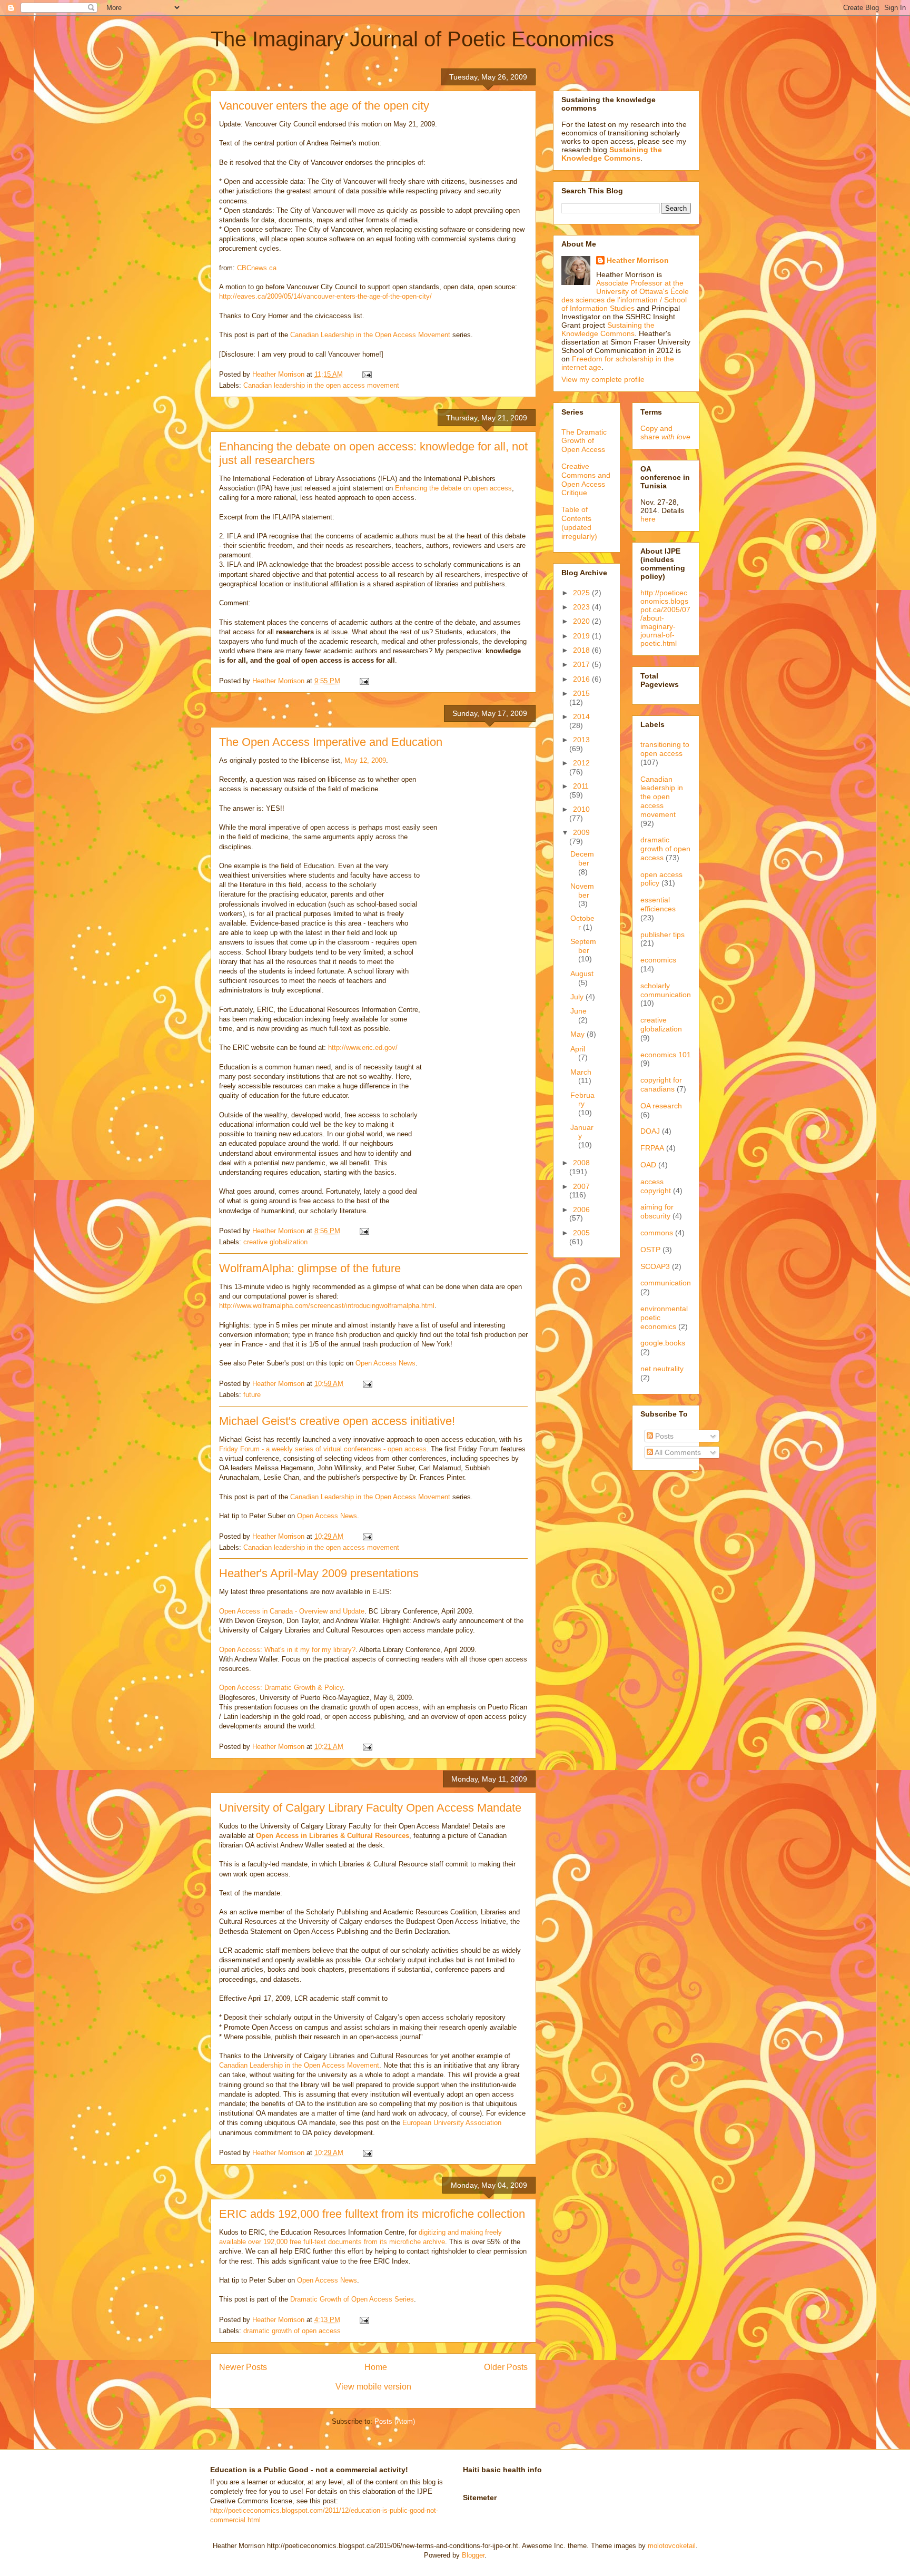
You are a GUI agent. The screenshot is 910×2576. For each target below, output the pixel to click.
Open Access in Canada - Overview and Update (292, 1611)
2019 (582, 636)
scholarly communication (666, 990)
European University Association (452, 2123)
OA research (661, 1106)
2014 (581, 716)
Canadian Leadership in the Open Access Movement (370, 335)
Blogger (473, 2555)
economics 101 (666, 1055)
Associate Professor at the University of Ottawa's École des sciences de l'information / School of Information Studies (625, 296)
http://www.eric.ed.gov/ (363, 1048)
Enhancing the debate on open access (453, 488)
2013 (581, 740)
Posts (663, 1436)
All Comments (677, 1452)
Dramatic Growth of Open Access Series (352, 2299)
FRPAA (652, 1148)
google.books (663, 1343)
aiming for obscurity (657, 1211)
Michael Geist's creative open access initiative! (337, 1421)
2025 (582, 593)
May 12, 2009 (365, 760)
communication (666, 1283)
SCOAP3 (655, 1266)
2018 (582, 650)
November (582, 891)
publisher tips (662, 935)
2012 (581, 763)
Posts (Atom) (395, 2421)
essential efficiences (658, 904)
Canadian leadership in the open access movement (321, 385)
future (252, 1395)
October (582, 923)
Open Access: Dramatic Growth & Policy (281, 1688)
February (582, 1100)
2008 (581, 1163)
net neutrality (662, 1369)
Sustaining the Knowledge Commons (608, 329)
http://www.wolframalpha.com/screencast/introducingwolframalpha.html (327, 1306)
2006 (581, 1210)
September (583, 946)
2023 (582, 607)
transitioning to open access (665, 749)
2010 (581, 809)
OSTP (650, 1250)
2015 (581, 693)
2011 (581, 786)
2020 (582, 621)
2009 (581, 832)
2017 (582, 664)
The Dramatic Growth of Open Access (584, 441)
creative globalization (275, 1242)
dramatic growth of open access (292, 2331)
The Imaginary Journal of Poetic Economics (412, 39)
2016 (582, 679)
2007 (581, 1186)
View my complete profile (603, 379)
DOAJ (650, 1131)
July (578, 997)
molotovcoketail (672, 2546)
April (578, 1049)
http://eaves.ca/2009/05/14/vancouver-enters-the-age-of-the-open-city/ (325, 296)
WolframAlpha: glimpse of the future (310, 1268)
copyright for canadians (661, 1084)
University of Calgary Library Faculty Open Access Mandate (370, 1808)
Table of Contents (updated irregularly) (579, 523)
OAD (648, 1165)
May (578, 1034)
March (581, 1072)
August (582, 974)
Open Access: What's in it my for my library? (287, 1650)
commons (657, 1233)
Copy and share (665, 432)
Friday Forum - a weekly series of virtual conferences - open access (323, 1449)
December (582, 858)
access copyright (656, 1186)
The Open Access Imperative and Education (331, 742)
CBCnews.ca (257, 268)
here (648, 519)
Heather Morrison (638, 260)
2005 (581, 1233)
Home (376, 2367)
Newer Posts (243, 2367)
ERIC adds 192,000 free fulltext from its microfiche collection (372, 2214)
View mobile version (373, 2387)
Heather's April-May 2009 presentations (319, 1573)
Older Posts (506, 2367)
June (578, 1011)
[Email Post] (366, 374)
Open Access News (385, 1363)
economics (658, 960)
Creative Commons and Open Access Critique (586, 479)
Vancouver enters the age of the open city (324, 106)
